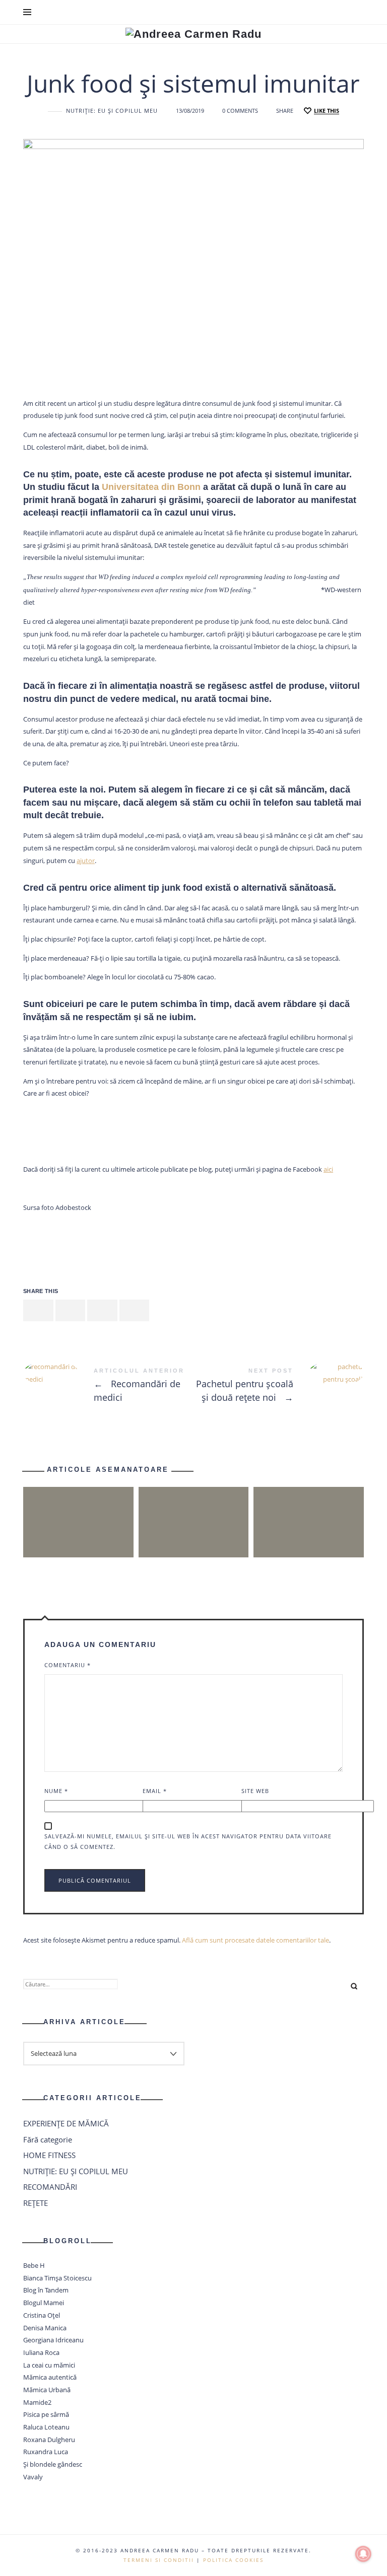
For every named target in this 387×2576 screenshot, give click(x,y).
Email (155, 1791)
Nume (56, 1791)
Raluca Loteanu (46, 2427)
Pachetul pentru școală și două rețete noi (279, 1387)
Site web (255, 1791)
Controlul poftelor (193, 1504)
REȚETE (36, 2203)
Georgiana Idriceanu (53, 2340)
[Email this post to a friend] (135, 1311)
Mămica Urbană (47, 2390)
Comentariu (68, 1665)
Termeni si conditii (159, 2560)
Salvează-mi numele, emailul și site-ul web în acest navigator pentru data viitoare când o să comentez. (188, 1841)
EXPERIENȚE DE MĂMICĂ (66, 2123)
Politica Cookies (233, 2560)
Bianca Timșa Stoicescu (57, 2278)
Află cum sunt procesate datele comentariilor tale (255, 1940)
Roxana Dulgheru (49, 2440)
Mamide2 (37, 2402)
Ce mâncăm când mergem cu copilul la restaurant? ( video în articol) (78, 1504)
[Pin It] (102, 1311)
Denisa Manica (45, 2328)
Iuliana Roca (41, 2352)
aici (328, 1169)
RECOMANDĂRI (50, 2187)
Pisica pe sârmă (46, 2415)
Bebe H (34, 2265)
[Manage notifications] (363, 2554)
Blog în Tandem (46, 2291)
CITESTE (193, 1541)
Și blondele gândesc (53, 2464)
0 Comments (240, 111)
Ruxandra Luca (46, 2452)
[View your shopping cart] (355, 12)
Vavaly (33, 2477)
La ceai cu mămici (49, 2365)
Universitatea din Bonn (151, 487)
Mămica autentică (50, 2378)
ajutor (86, 861)
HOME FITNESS (49, 2155)
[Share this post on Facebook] (38, 1311)
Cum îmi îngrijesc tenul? (309, 1504)
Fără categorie (48, 2139)
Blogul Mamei (44, 2303)
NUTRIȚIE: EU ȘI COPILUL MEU (112, 111)
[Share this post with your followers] (71, 1311)
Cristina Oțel (42, 2315)
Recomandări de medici (108, 1387)
